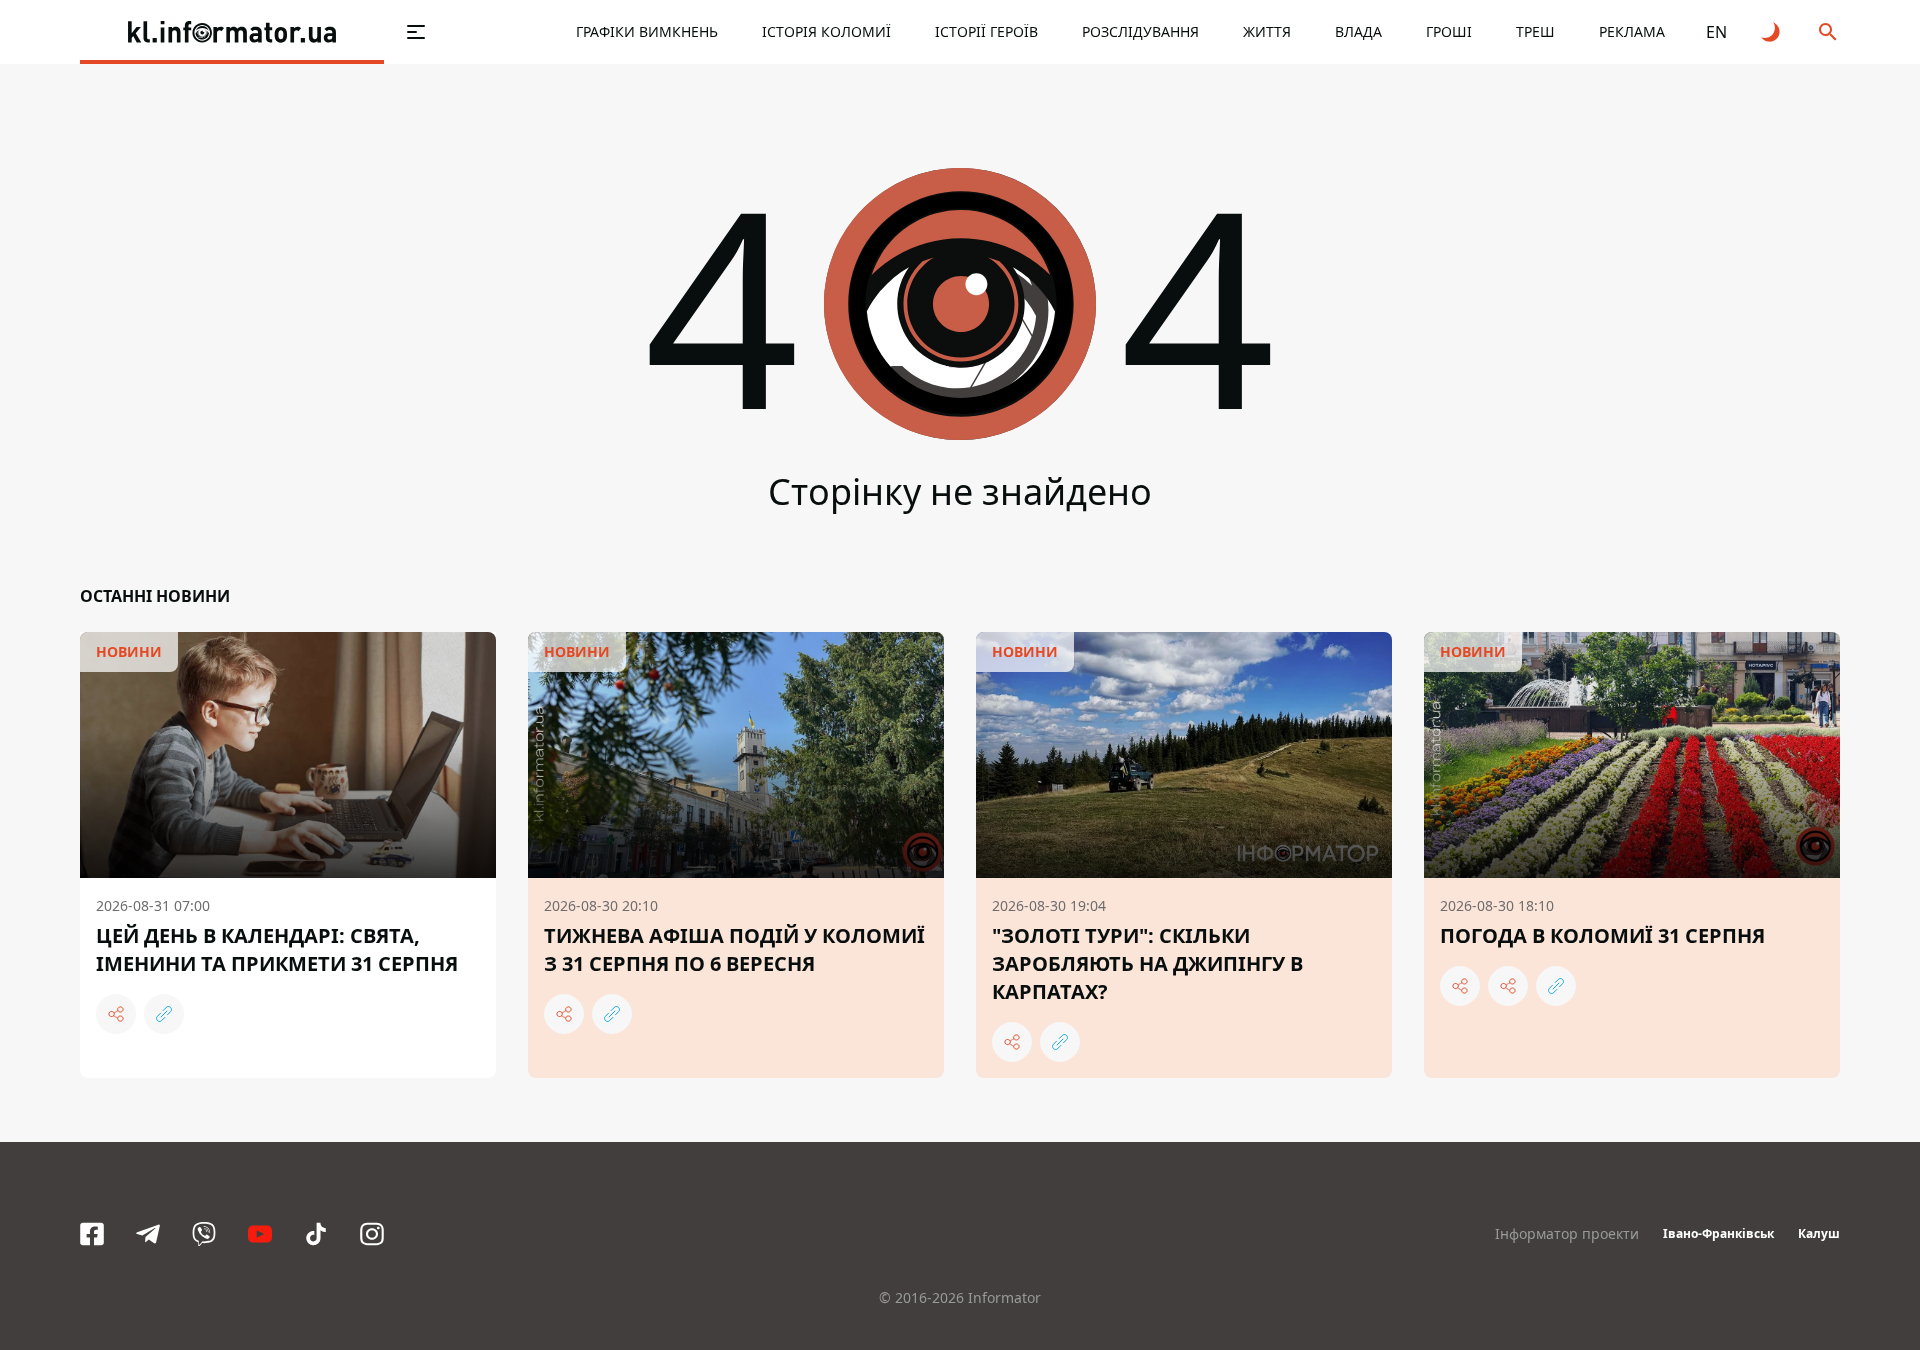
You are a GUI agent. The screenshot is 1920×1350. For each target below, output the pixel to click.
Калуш (1819, 1233)
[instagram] (372, 1234)
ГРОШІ (1449, 31)
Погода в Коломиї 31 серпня (1602, 935)
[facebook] (92, 1234)
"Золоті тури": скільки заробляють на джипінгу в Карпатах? (1147, 963)
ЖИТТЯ (1267, 31)
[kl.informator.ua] (232, 32)
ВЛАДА (1358, 31)
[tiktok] (316, 1234)
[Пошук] (1828, 32)
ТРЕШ (1535, 31)
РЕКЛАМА (1632, 31)
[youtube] (260, 1234)
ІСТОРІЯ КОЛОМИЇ (826, 31)
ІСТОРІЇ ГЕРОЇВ (986, 31)
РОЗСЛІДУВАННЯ (1140, 31)
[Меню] (416, 32)
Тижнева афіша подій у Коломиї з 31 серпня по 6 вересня (734, 949)
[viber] (204, 1234)
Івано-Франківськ (1718, 1233)
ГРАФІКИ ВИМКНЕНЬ (647, 31)
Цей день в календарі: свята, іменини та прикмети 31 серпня (277, 949)
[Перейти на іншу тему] (1772, 32)
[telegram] (148, 1234)
